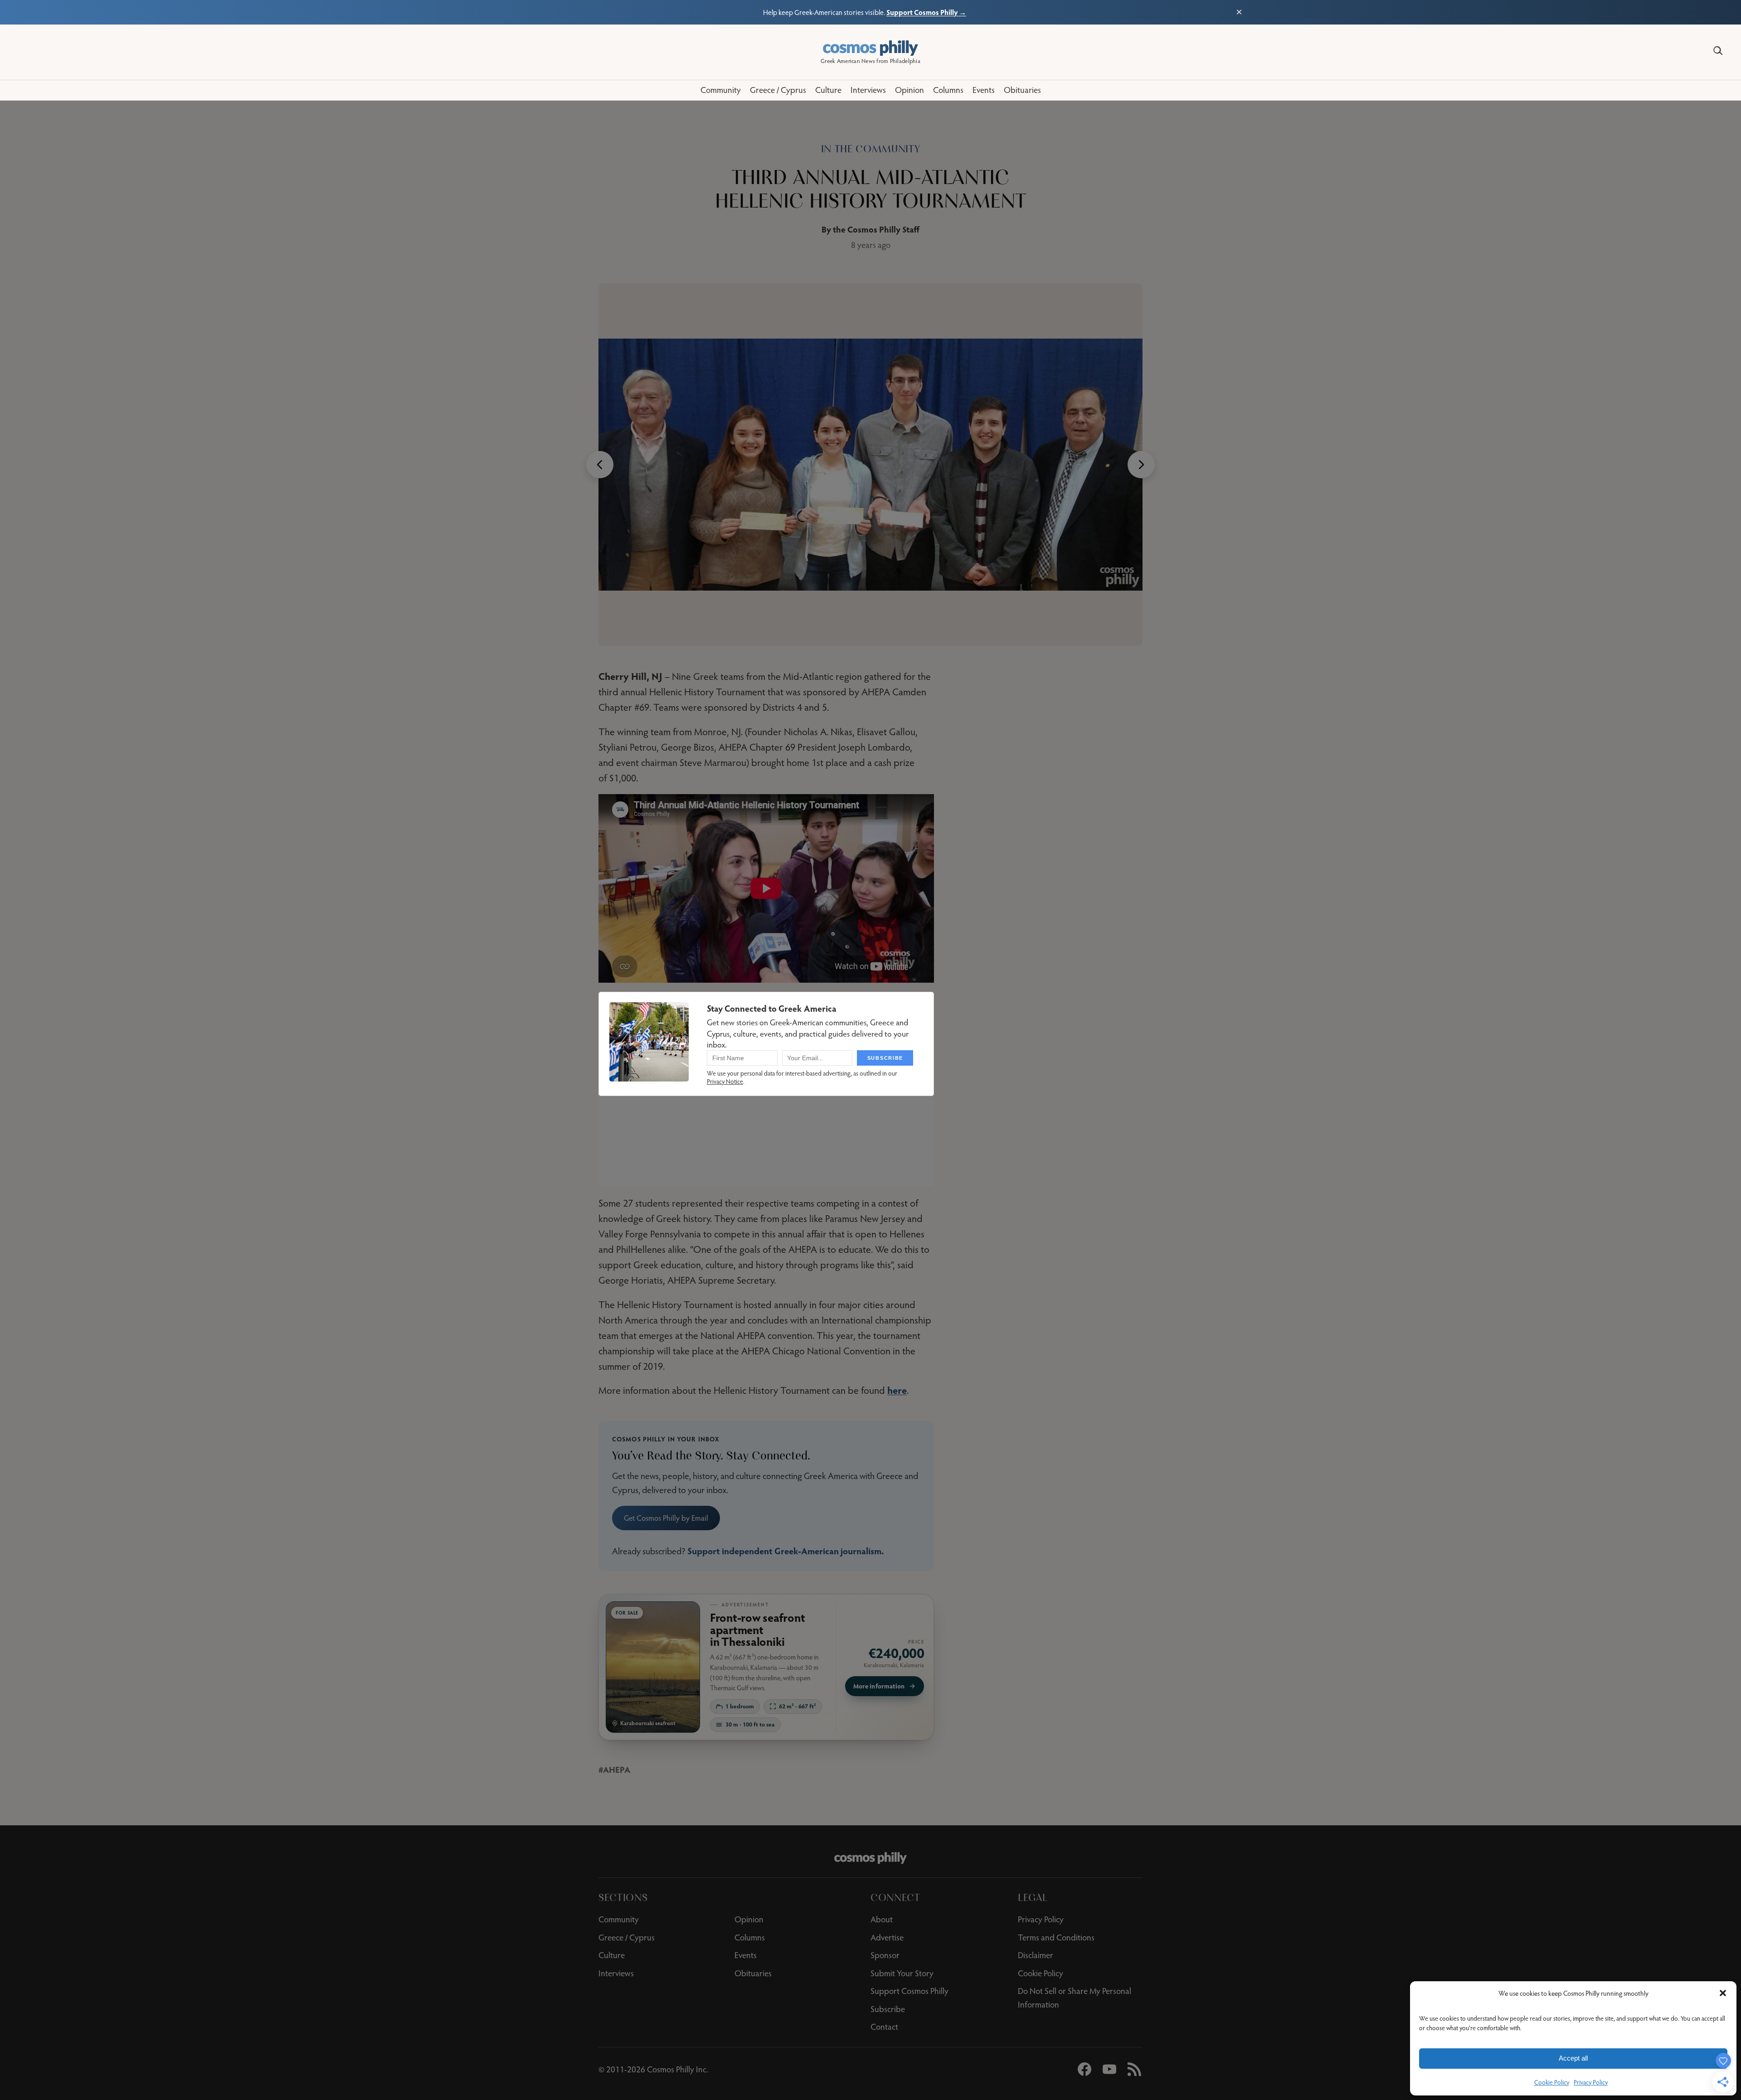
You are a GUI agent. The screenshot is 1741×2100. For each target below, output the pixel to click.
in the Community (871, 149)
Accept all (1573, 2058)
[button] (1723, 1993)
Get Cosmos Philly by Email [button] (666, 1518)
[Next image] (1141, 465)
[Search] (1718, 51)
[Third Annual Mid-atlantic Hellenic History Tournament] (870, 465)
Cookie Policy (1552, 2082)
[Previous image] (600, 465)
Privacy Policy (1591, 2082)
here (897, 1390)
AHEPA (617, 1769)
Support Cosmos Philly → (926, 12)
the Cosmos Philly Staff (876, 229)
